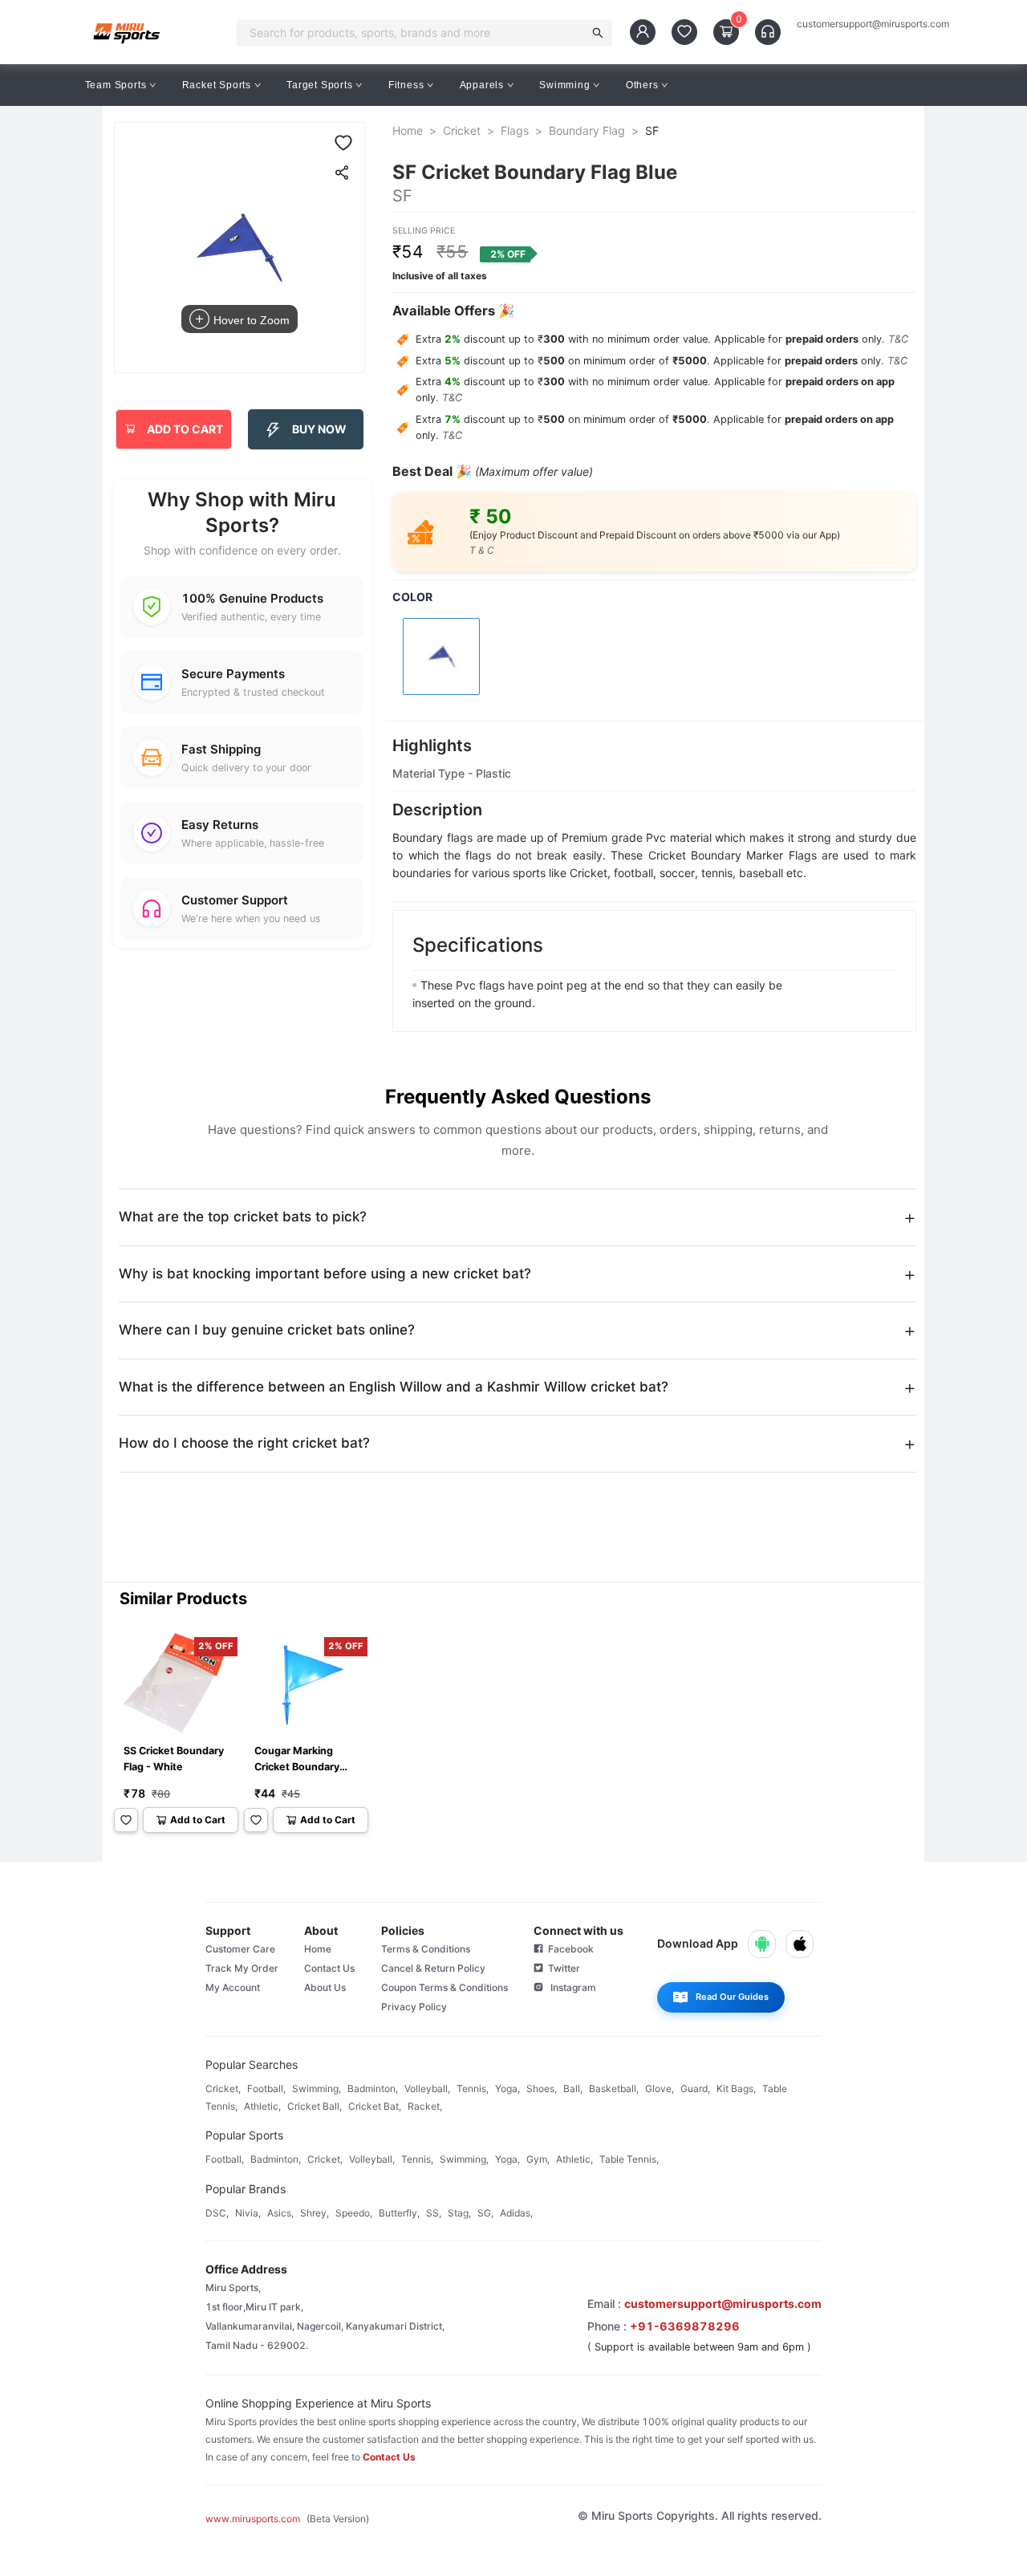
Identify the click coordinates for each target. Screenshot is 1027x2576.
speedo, (354, 2213)
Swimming (564, 85)
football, (266, 2088)
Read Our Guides (732, 1997)
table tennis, (629, 2159)
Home (408, 130)
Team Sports (116, 85)
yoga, (507, 2088)
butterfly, (399, 2213)
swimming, (317, 2088)
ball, (573, 2088)
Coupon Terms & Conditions (444, 1987)
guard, (695, 2088)
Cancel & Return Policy (433, 1968)
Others (642, 85)
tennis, (473, 2088)
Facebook (568, 1949)
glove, (660, 2088)
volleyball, (427, 2088)
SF (652, 130)
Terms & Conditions (426, 1949)
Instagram (570, 1987)
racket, (425, 2106)
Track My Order (242, 1968)
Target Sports (319, 85)
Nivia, (248, 2213)
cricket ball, (315, 2106)
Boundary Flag (587, 130)
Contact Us (329, 1968)
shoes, (542, 2088)
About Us (325, 1987)
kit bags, (736, 2088)
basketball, (614, 2088)
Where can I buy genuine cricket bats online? (267, 1330)
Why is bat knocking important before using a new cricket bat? (325, 1274)
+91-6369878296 (685, 2326)
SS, (434, 2213)
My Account (233, 1987)
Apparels (482, 85)
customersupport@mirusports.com (873, 24)
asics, (280, 2213)
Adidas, (516, 2213)
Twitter (562, 1968)
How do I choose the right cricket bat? (244, 1443)
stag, (459, 2213)
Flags (515, 130)
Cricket (462, 130)
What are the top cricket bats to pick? (243, 1217)
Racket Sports (217, 85)
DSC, (217, 2213)
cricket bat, (375, 2106)
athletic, (262, 2106)
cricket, (223, 2088)
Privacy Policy (414, 2007)
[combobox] (415, 33)
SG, (485, 2213)
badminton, (373, 2088)
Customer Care (240, 1949)
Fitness (406, 85)
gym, (538, 2159)
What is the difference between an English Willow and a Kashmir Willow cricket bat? (394, 1387)
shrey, (315, 2213)
